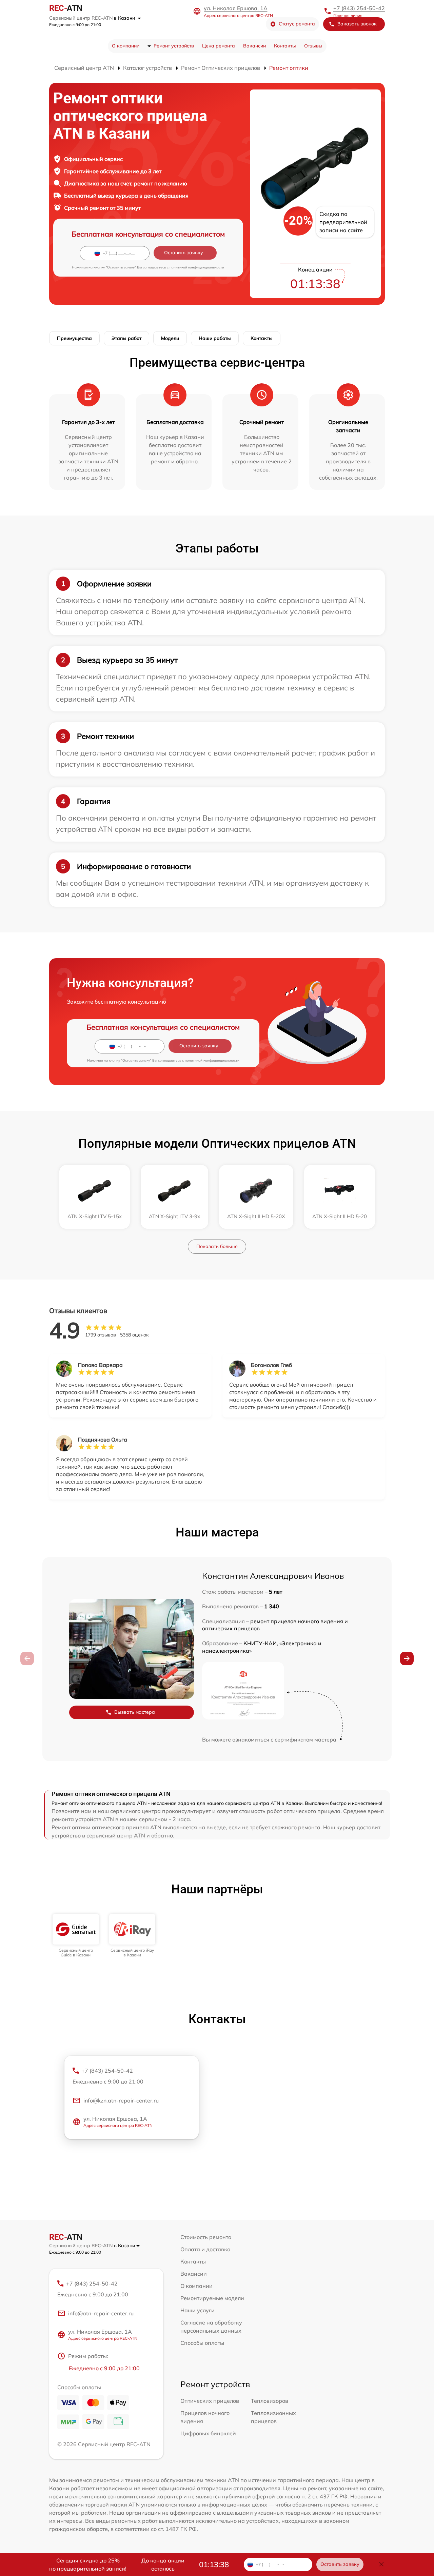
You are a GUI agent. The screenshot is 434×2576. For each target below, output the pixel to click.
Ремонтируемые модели (212, 2298)
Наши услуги (198, 2310)
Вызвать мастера (135, 1712)
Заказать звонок (357, 24)
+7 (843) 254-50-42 (359, 8)
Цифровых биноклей (208, 2433)
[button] (407, 1658)
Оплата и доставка (205, 2249)
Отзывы (313, 46)
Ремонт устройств (174, 46)
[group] (76, 1936)
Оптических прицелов (210, 2401)
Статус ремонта (297, 24)
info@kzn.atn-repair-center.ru (121, 2100)
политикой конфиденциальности (197, 267)
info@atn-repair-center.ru (101, 2313)
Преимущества (74, 338)
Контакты (285, 46)
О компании (126, 46)
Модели (170, 338)
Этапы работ (126, 338)
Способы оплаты (202, 2343)
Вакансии (254, 46)
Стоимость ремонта (206, 2237)
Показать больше (217, 1246)
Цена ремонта (219, 46)
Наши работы (215, 338)
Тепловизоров (270, 2401)
